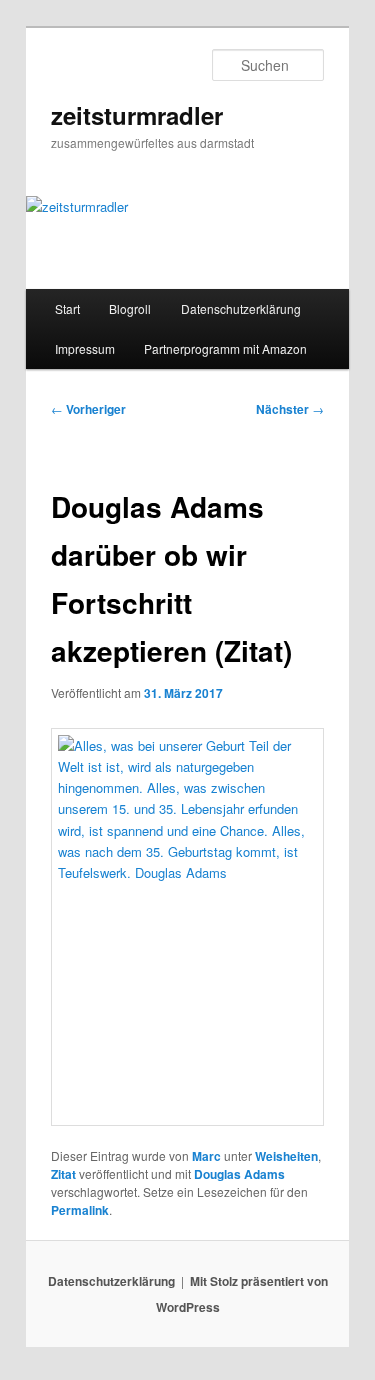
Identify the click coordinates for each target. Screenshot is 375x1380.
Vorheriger (88, 409)
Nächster (290, 409)
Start (67, 308)
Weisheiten (286, 1156)
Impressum (85, 348)
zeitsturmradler (137, 115)
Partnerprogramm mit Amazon (225, 348)
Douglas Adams (239, 1174)
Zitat (63, 1174)
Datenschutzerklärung (241, 308)
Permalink (80, 1210)
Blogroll (130, 308)
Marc (206, 1156)
